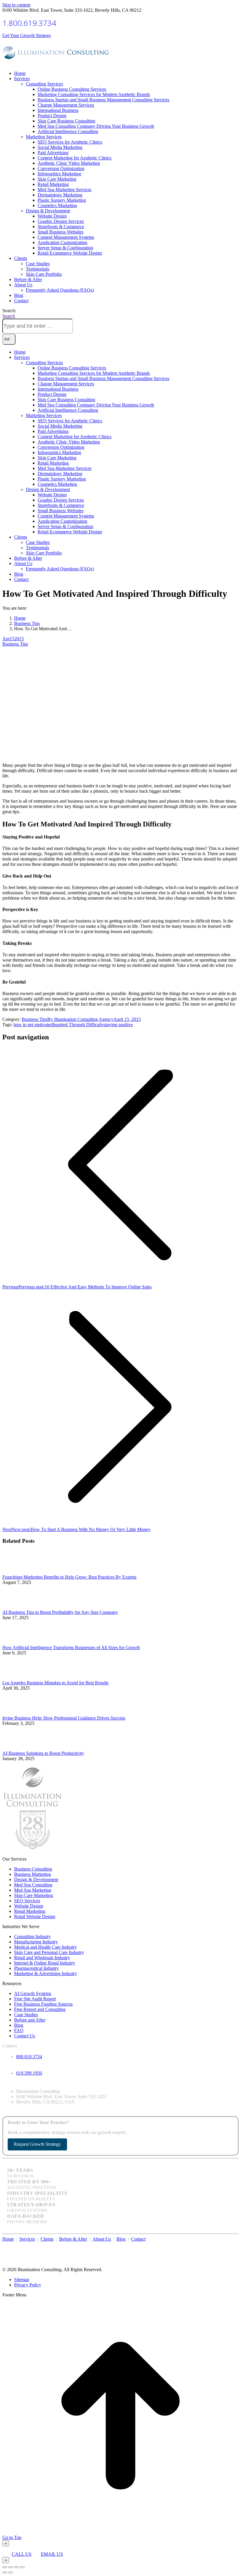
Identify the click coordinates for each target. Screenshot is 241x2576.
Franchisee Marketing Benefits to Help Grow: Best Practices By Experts (69, 1577)
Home (8, 2239)
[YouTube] (231, 2245)
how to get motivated (33, 1025)
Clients (47, 2239)
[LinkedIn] (234, 2245)
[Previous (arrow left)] (5, 2572)
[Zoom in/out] (22, 2567)
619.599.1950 (29, 2073)
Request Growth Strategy (37, 2144)
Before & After (73, 2239)
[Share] (11, 2567)
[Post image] (19, 1572)
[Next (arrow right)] (11, 2572)
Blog (121, 2239)
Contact (138, 2239)
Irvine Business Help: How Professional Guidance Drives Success (64, 1718)
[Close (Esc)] (5, 2567)
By (80, 1019)
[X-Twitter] (228, 2245)
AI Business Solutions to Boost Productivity (43, 1753)
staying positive (118, 1025)
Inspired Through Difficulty (78, 1025)
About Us (102, 2239)
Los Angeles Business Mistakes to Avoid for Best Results (55, 1683)
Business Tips (15, 644)
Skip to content (16, 5)
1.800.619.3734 (29, 23)
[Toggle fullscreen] (16, 2567)
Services (27, 2239)
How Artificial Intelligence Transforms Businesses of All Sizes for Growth (71, 1647)
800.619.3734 (29, 2057)
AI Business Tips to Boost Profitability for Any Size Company (60, 1612)
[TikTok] (237, 2245)
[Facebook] (225, 2245)
